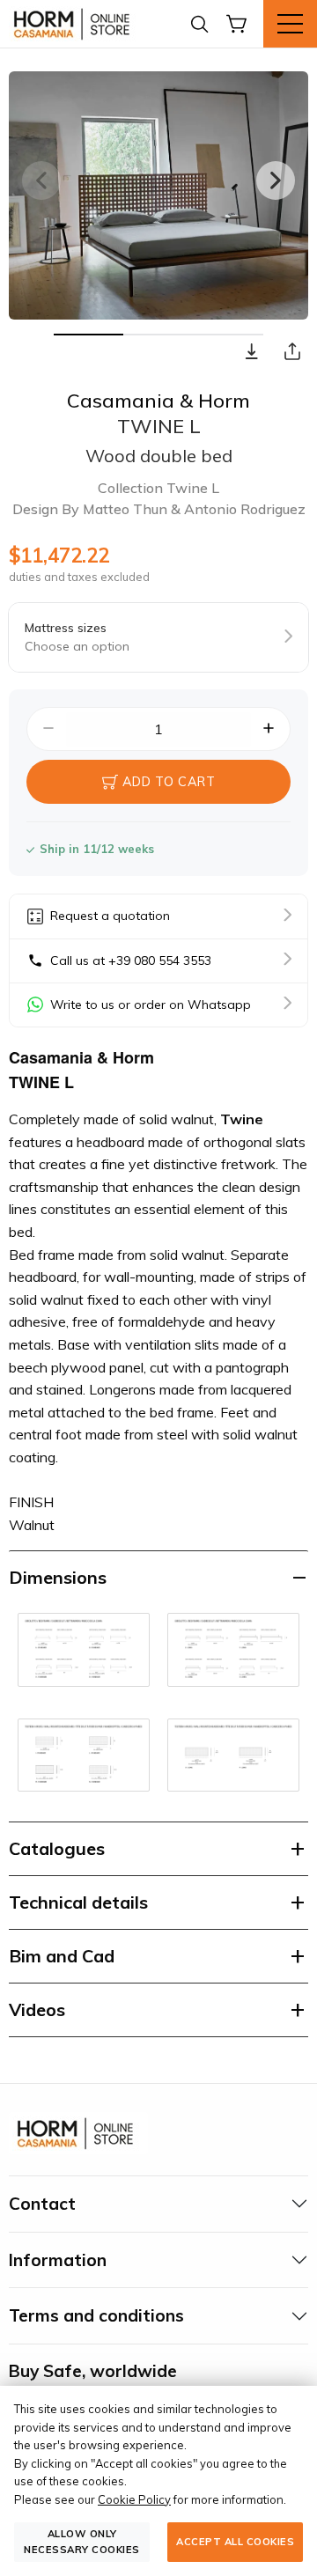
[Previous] (41, 180)
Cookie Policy (134, 2499)
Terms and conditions (96, 2315)
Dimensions (58, 1577)
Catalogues (57, 1848)
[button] (252, 351)
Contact (42, 2204)
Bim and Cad (62, 1956)
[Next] (276, 180)
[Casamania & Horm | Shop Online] (75, 24)
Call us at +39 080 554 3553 (131, 960)
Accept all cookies (235, 2542)
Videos (37, 2009)
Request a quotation (110, 916)
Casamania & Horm (158, 401)
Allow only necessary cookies (82, 2541)
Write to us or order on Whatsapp (151, 1005)
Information (58, 2260)
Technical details (78, 1902)
